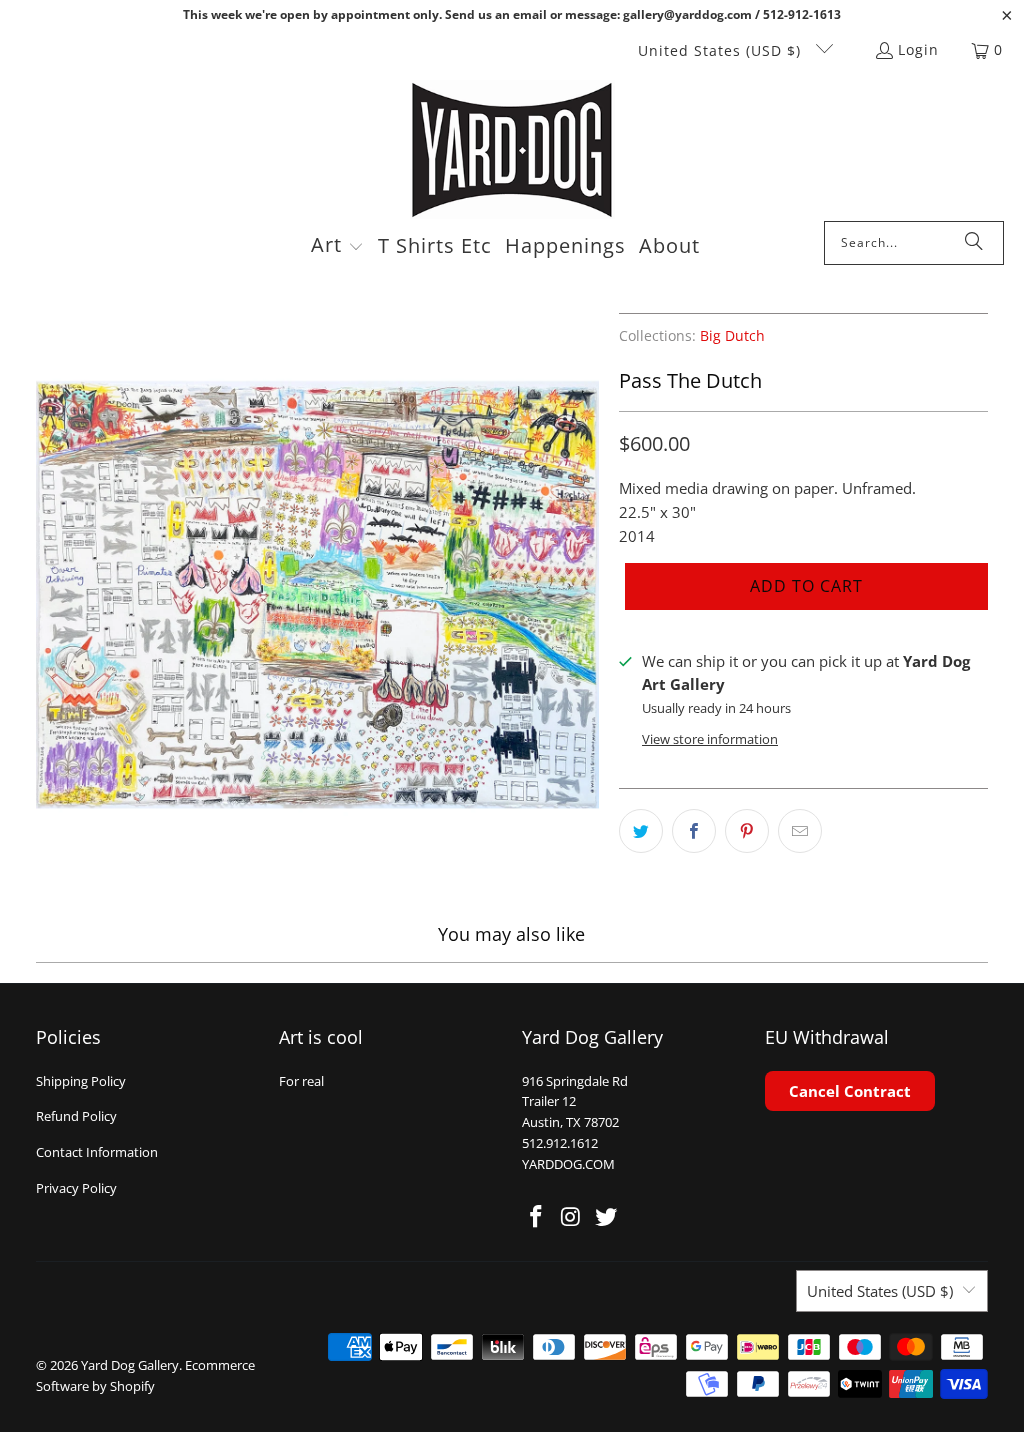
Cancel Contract (850, 1091)
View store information (710, 739)
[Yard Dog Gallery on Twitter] (606, 1217)
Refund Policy (76, 1116)
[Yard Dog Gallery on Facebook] (537, 1217)
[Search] (974, 243)
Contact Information (97, 1152)
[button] (337, 247)
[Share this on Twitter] (641, 831)
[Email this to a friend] (800, 831)
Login (918, 49)
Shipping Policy (81, 1081)
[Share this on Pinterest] (747, 831)
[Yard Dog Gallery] (512, 150)
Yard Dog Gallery (130, 1365)
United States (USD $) (722, 50)
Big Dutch (732, 336)
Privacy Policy (76, 1188)
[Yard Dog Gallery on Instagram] (572, 1217)
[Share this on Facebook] (694, 831)
